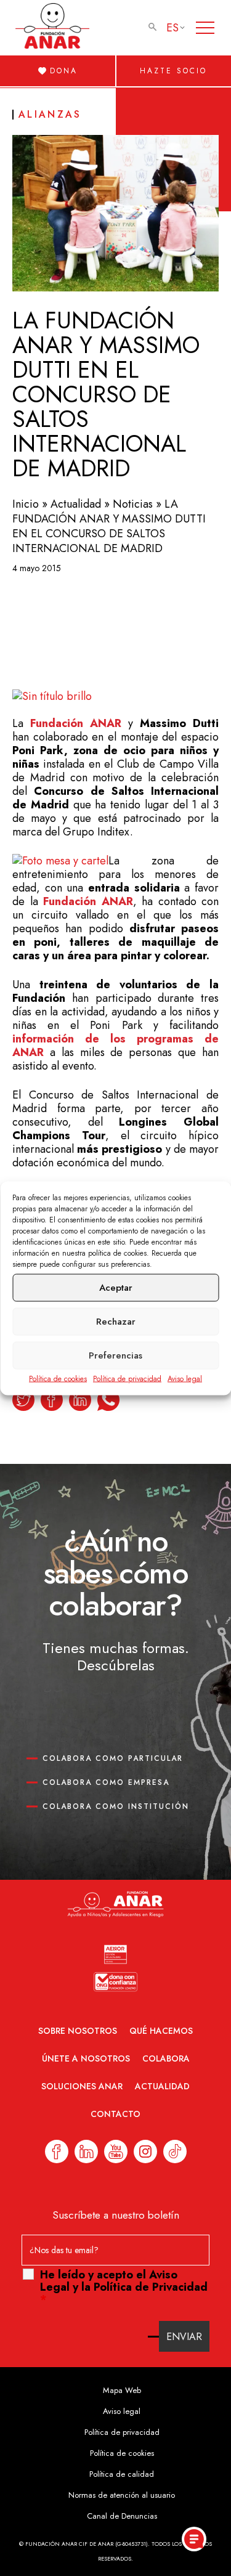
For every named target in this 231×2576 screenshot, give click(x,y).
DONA (64, 71)
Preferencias (115, 1355)
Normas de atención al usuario (122, 2495)
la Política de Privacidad (144, 2287)
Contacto (115, 2114)
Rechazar (116, 1322)
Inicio (26, 504)
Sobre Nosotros (78, 2031)
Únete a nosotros (86, 2058)
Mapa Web (122, 2390)
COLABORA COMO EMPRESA (106, 1782)
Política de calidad (122, 2474)
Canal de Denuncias (122, 2516)
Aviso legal (185, 1378)
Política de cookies (58, 1378)
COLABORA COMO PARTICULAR (113, 1758)
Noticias (133, 504)
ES (172, 28)
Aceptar (116, 1288)
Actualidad (76, 504)
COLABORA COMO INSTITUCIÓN (116, 1806)
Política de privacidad (127, 1378)
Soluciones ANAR (82, 2086)
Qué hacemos (161, 2031)
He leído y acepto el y (124, 2287)
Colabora (166, 2058)
